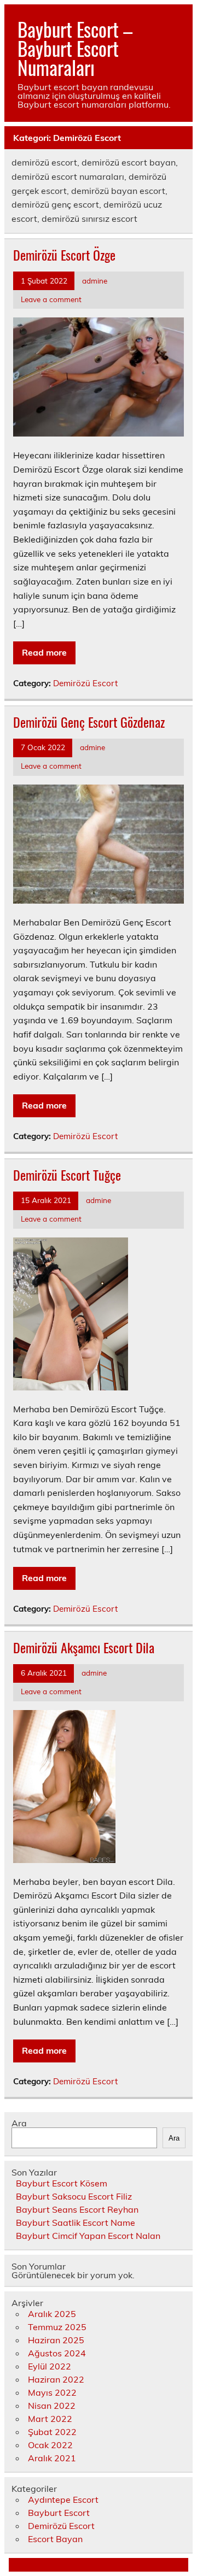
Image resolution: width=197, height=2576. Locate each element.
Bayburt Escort (59, 2513)
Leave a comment (51, 299)
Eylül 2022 (50, 2366)
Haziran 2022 (56, 2379)
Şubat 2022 (52, 2432)
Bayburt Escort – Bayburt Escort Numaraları (75, 48)
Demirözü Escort (85, 683)
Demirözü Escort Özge (64, 255)
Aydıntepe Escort (63, 2500)
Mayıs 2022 (52, 2392)
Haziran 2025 (56, 2340)
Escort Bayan (55, 2539)
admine (95, 281)
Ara (19, 2123)
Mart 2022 (50, 2419)
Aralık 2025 (52, 2314)
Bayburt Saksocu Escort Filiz (74, 2196)
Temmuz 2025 (57, 2327)
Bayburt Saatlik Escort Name (76, 2223)
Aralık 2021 (52, 2458)
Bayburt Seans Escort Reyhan (77, 2209)
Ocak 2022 (50, 2445)
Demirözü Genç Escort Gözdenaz (89, 722)
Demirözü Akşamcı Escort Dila (84, 1647)
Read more (44, 652)
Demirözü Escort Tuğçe (67, 1175)
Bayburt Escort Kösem (62, 2183)
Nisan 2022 (52, 2406)
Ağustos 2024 (57, 2353)
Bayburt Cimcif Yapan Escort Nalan (88, 2236)
